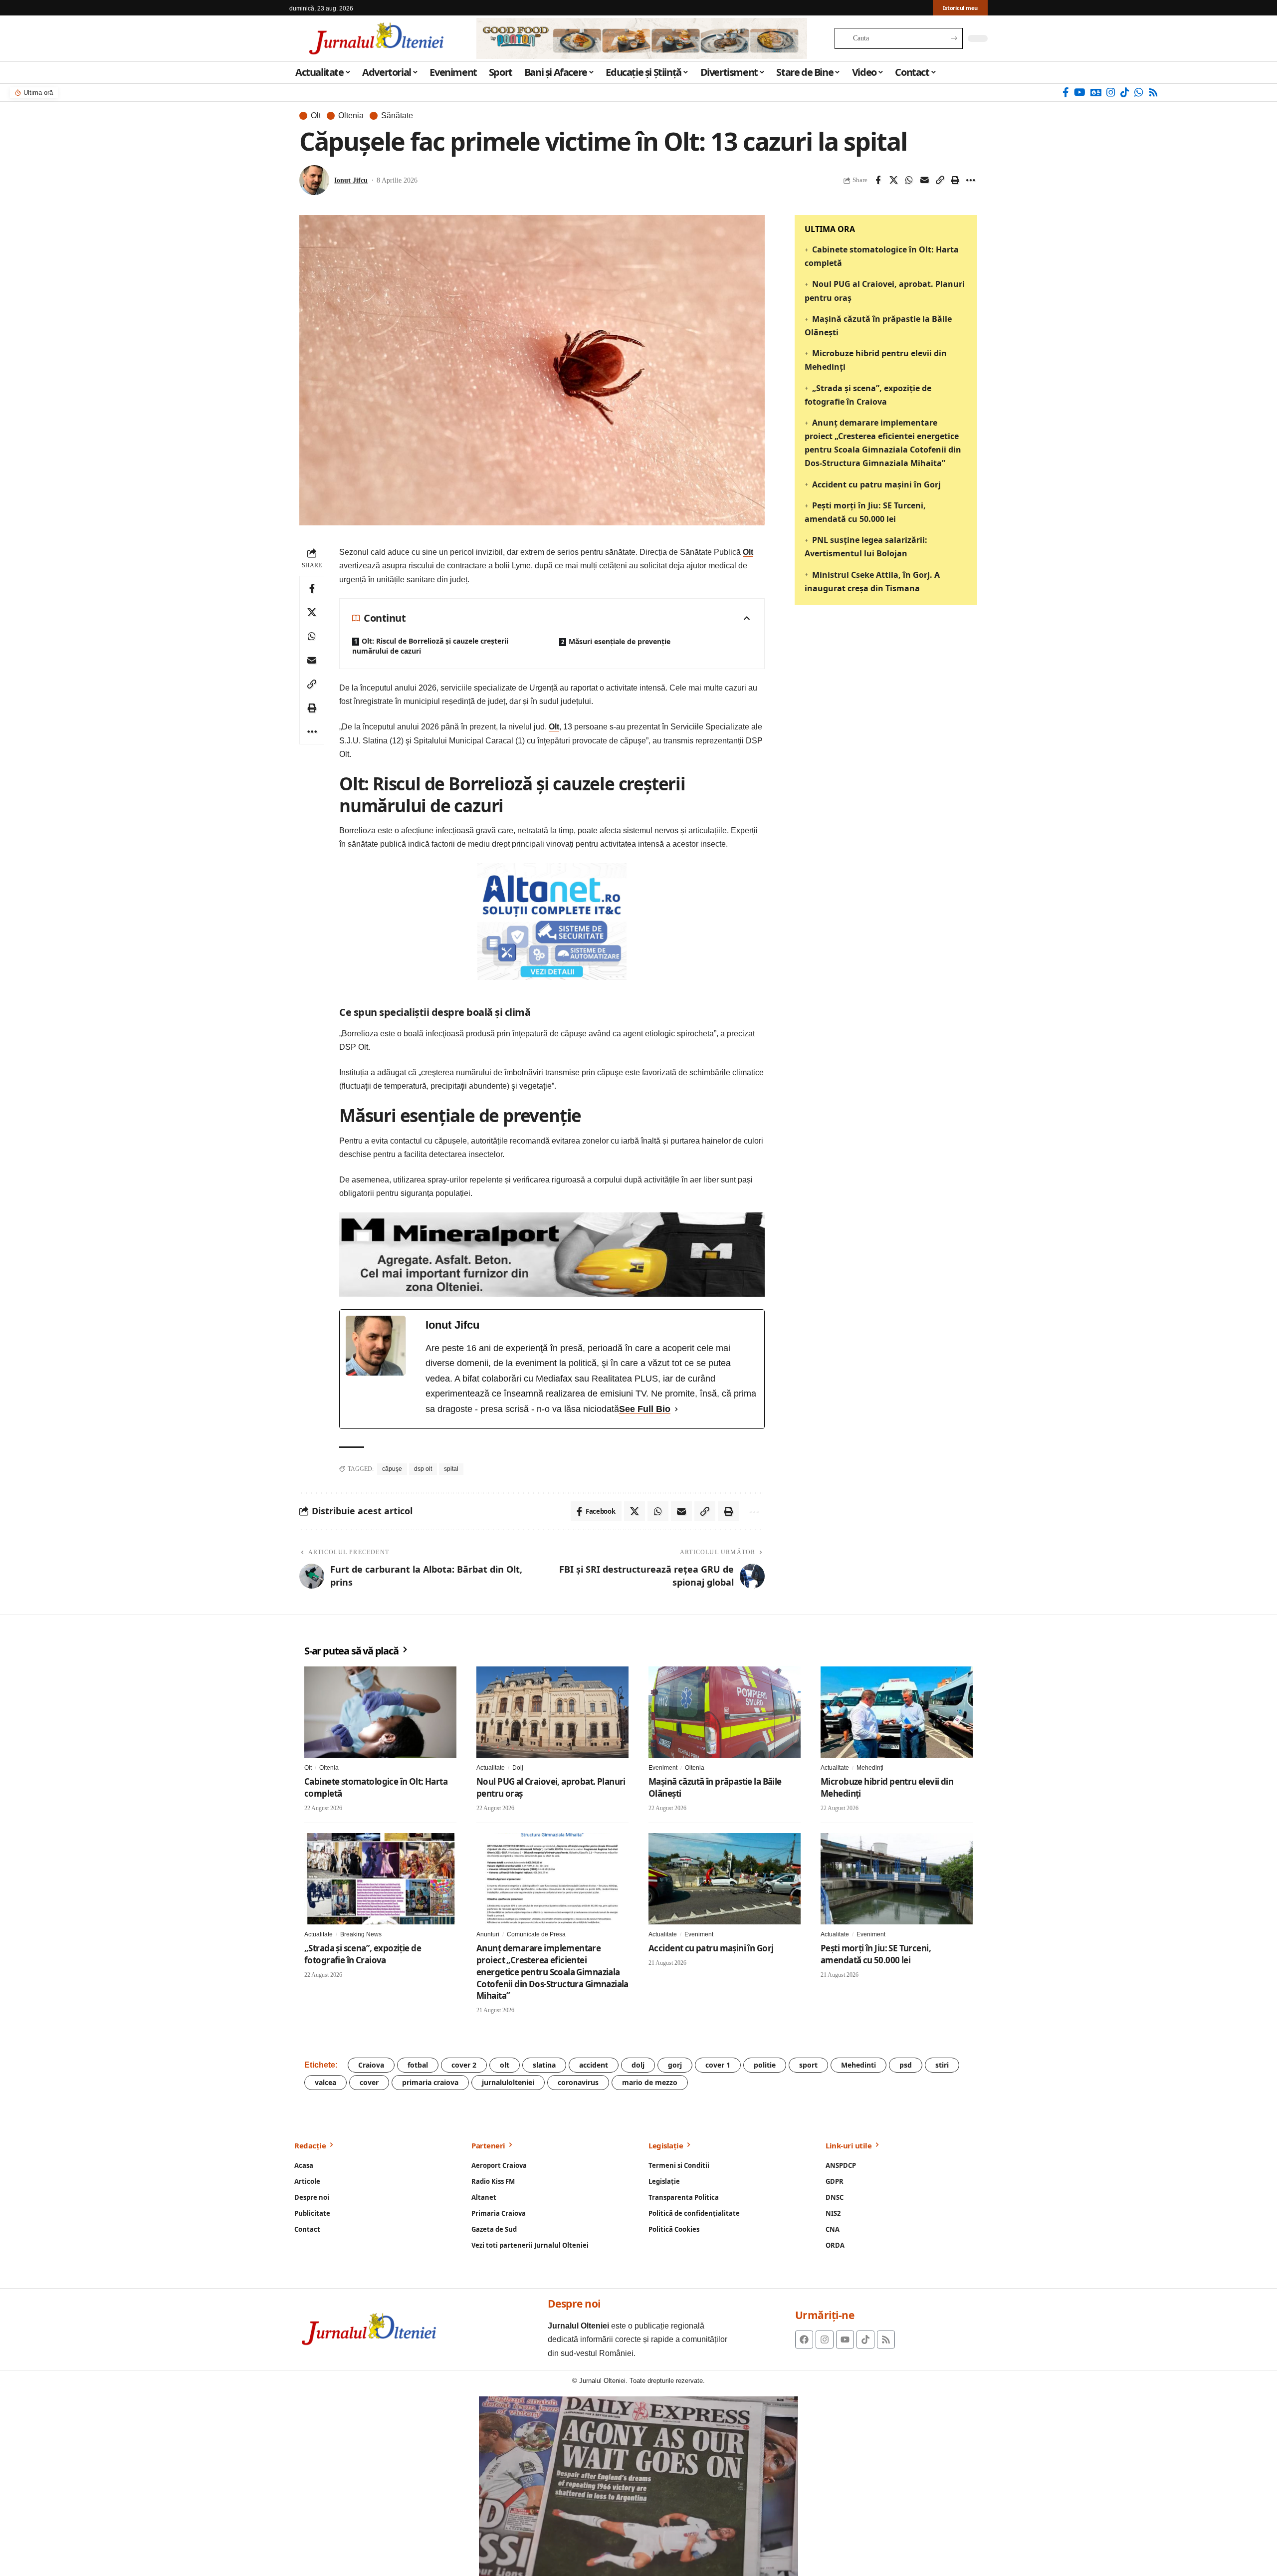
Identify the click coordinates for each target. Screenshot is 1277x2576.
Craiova (371, 2065)
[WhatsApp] (1139, 92)
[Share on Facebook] (878, 180)
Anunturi (488, 1934)
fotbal (418, 2065)
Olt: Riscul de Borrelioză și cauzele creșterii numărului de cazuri (430, 646)
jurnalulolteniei (508, 2082)
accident (594, 2065)
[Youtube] (845, 2340)
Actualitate (491, 1768)
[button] (940, 180)
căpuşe (392, 1469)
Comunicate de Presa (536, 1934)
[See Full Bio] (676, 1409)
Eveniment (663, 1768)
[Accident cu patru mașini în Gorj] (725, 1879)
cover (369, 2082)
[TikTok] (1125, 92)
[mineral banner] (552, 1254)
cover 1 (718, 2065)
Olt (316, 116)
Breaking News (361, 1934)
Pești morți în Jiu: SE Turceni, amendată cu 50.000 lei (876, 1954)
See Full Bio (645, 1409)
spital (451, 1469)
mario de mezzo (650, 2082)
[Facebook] (1066, 92)
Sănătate (397, 116)
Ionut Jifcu (351, 180)
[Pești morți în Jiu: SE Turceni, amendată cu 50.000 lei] (897, 1879)
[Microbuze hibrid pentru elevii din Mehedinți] (897, 1712)
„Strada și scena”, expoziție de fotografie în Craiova (363, 1954)
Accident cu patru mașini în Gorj (876, 484)
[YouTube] (1080, 92)
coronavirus (578, 2082)
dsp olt (423, 1469)
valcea (325, 2082)
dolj (638, 2065)
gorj (675, 2065)
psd (906, 2065)
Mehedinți (870, 1768)
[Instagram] (1111, 92)
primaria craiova (430, 2082)
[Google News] (1096, 92)
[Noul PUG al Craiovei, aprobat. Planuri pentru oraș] (552, 1712)
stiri (942, 2065)
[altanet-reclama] (552, 921)
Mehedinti (858, 2065)
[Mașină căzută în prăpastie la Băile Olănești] (725, 1712)
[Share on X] (893, 180)
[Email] (924, 180)
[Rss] (1153, 92)
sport (808, 2065)
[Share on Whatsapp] (909, 180)
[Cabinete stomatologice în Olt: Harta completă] (380, 1712)
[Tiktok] (865, 2340)
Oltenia (351, 116)
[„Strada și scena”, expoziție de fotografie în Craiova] (380, 1879)
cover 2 (464, 2065)
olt (505, 2065)
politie (765, 2065)
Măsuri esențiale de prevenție (620, 641)
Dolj (518, 1768)
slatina (544, 2065)
